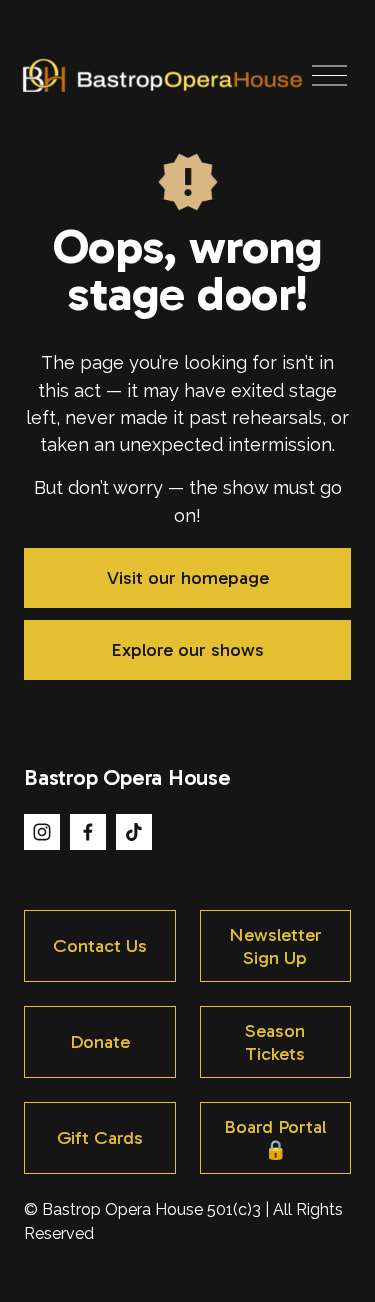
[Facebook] (88, 832)
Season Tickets (275, 1042)
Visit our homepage (188, 577)
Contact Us (100, 945)
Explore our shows (187, 649)
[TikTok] (134, 832)
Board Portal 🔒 (275, 1138)
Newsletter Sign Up (275, 946)
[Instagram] (42, 832)
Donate (100, 1041)
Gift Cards (100, 1137)
